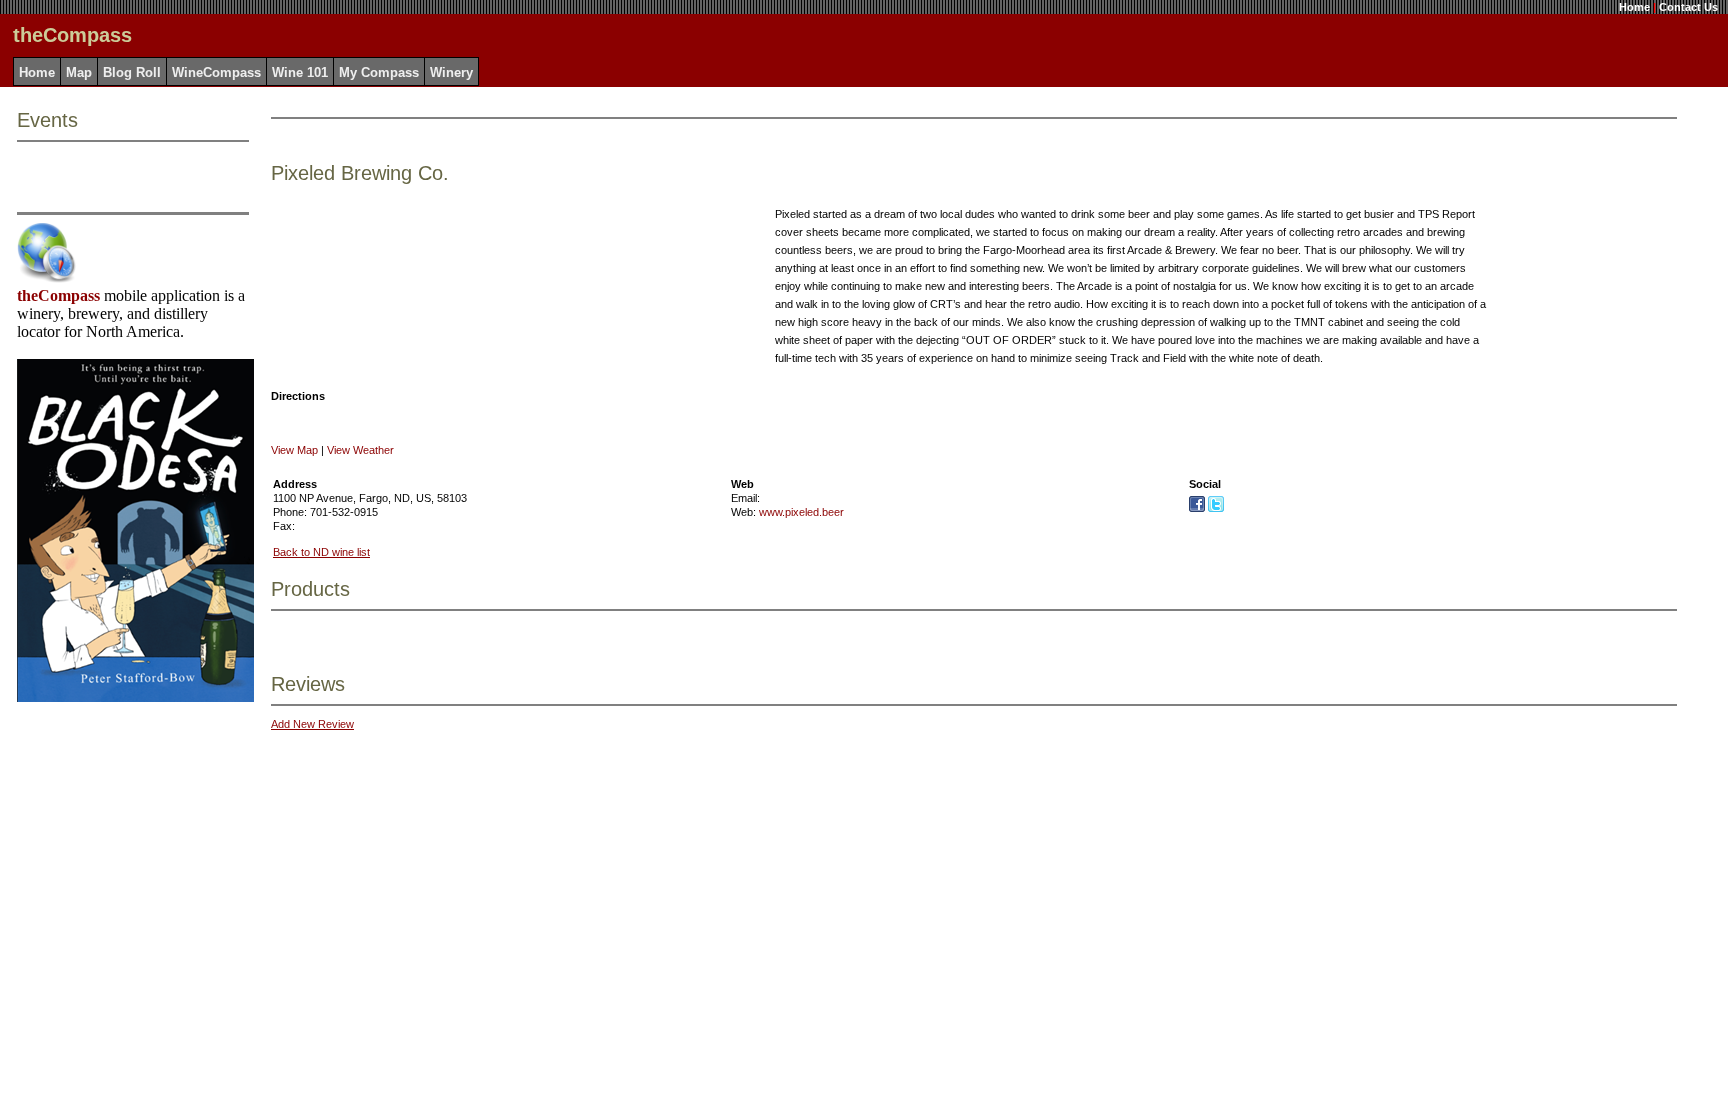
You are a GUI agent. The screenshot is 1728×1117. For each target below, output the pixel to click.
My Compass (379, 72)
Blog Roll (132, 72)
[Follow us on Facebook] (1197, 508)
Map (79, 72)
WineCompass (216, 72)
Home (1634, 7)
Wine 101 (300, 72)
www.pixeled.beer (801, 512)
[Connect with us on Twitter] (1216, 508)
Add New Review (312, 724)
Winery (451, 72)
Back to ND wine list (321, 552)
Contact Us (1688, 7)
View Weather (360, 450)
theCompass (58, 295)
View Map (294, 450)
